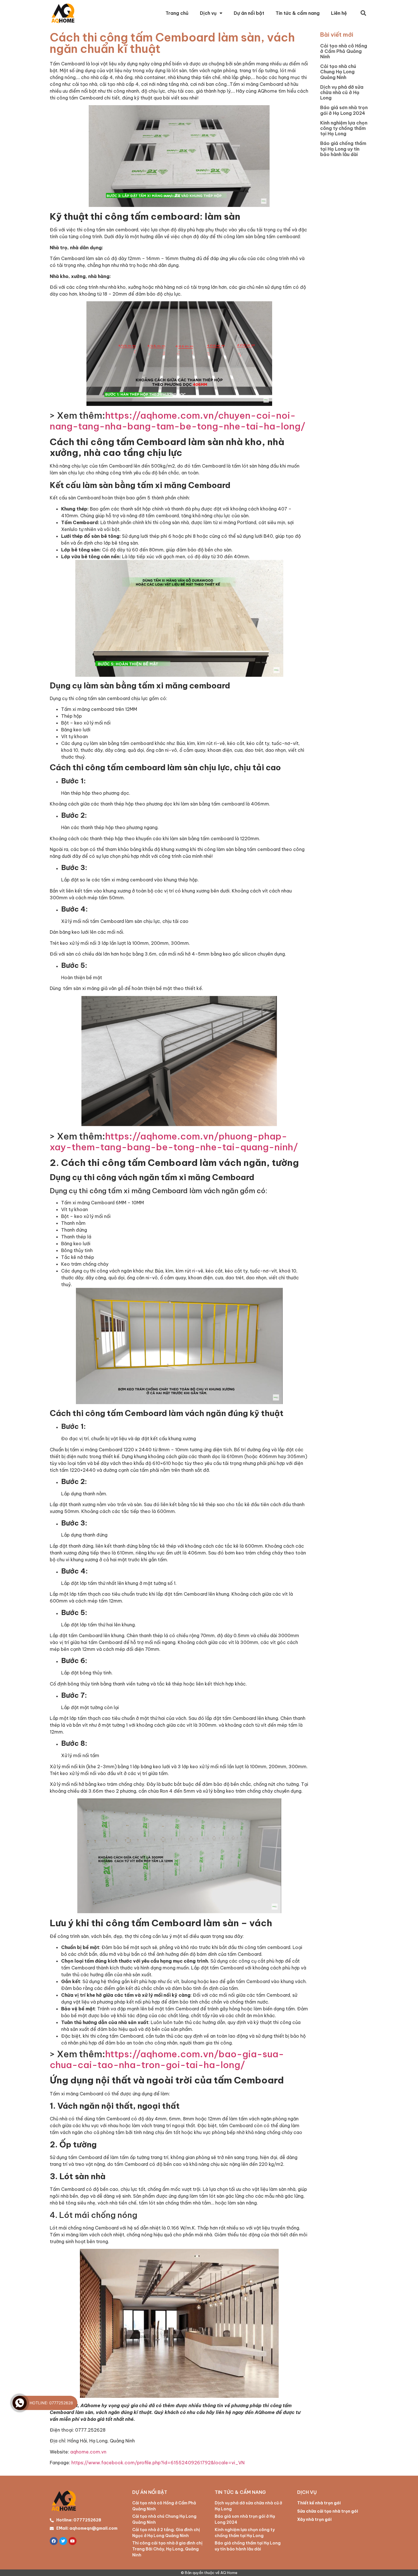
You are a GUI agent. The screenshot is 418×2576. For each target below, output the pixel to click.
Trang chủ (177, 13)
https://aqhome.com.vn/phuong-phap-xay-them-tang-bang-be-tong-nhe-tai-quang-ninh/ (174, 1141)
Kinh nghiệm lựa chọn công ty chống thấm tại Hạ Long (344, 128)
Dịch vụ (208, 13)
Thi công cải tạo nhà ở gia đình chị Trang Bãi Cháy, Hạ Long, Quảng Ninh (167, 2549)
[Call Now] (20, 2403)
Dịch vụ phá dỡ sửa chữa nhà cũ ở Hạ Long (342, 92)
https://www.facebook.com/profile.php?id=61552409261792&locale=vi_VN (158, 2463)
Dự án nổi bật (249, 13)
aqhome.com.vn (88, 2452)
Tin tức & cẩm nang (298, 13)
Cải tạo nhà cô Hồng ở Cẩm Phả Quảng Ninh (344, 51)
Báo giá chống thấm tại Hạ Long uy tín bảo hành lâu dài (343, 149)
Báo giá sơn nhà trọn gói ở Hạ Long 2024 (344, 110)
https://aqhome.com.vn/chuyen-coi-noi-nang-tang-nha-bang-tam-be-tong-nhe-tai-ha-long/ (178, 421)
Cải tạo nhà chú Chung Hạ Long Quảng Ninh (338, 72)
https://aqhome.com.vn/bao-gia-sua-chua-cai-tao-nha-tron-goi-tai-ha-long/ (167, 2059)
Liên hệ (339, 13)
